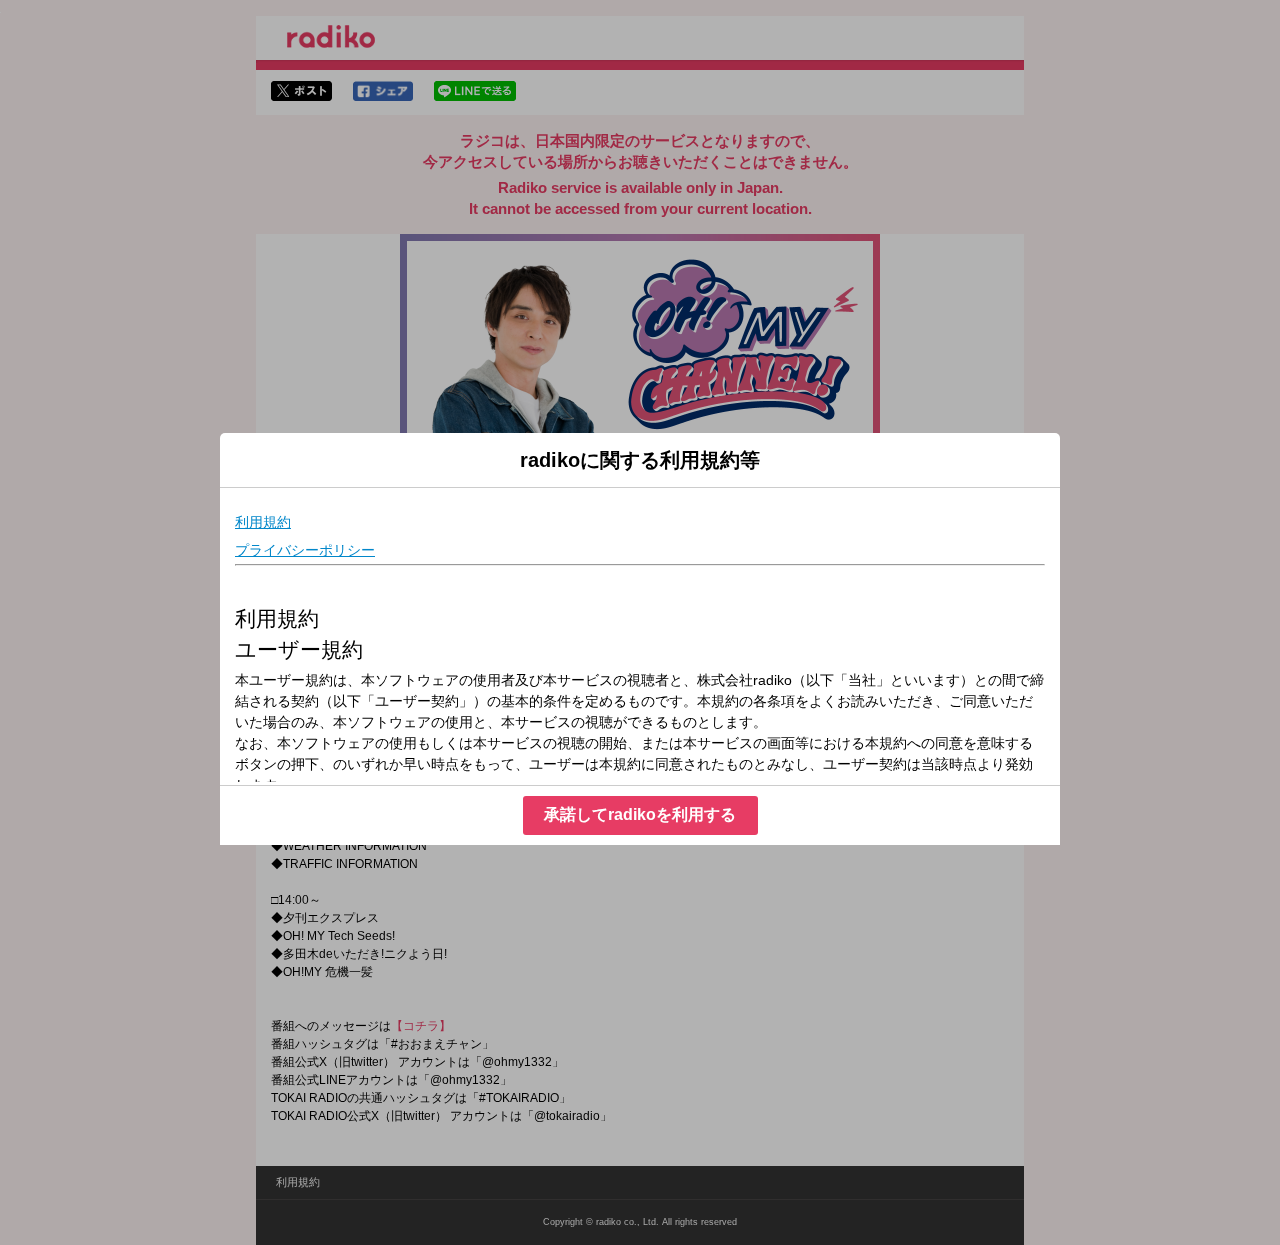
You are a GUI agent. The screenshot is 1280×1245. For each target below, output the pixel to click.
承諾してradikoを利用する (640, 814)
